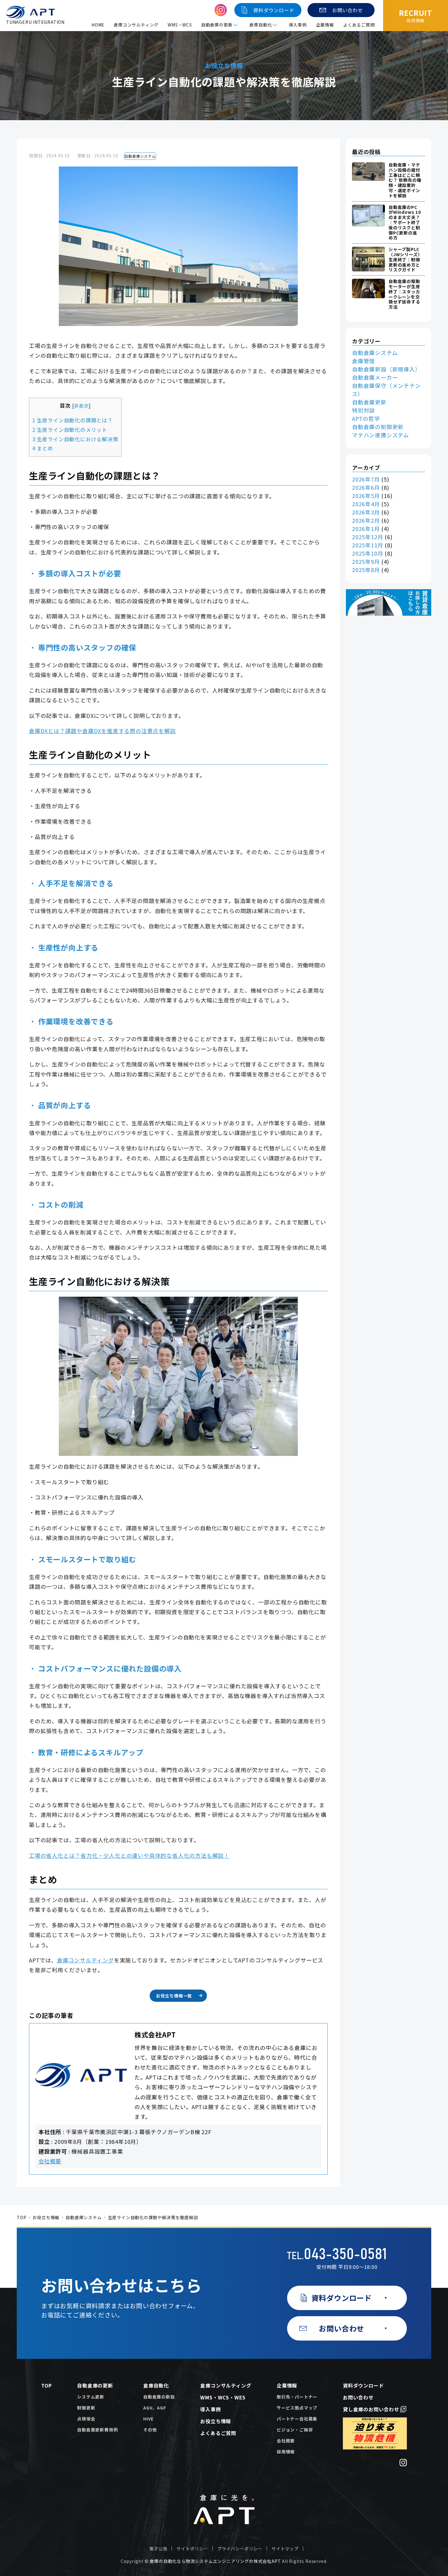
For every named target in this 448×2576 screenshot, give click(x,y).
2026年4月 (366, 504)
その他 (150, 2430)
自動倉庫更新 (369, 402)
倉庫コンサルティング (136, 25)
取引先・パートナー (297, 2397)
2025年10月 (368, 553)
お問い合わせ (358, 2397)
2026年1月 (366, 528)
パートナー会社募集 (297, 2419)
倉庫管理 (363, 361)
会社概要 (50, 2161)
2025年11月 (368, 545)
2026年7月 (366, 479)
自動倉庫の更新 (95, 2385)
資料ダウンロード (363, 2385)
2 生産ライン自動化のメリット (70, 430)
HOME (98, 25)
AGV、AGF (155, 2408)
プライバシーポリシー (240, 2549)
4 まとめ (43, 448)
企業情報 (325, 25)
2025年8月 (366, 570)
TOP (21, 2217)
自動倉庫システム (140, 156)
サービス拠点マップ (297, 2408)
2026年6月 (366, 487)
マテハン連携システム (380, 435)
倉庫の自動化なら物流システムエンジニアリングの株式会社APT (215, 2561)
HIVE (148, 2419)
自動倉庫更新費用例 (97, 2430)
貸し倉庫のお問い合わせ (371, 2409)
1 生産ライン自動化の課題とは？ (73, 420)
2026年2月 (366, 520)
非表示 (81, 406)
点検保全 (86, 2419)
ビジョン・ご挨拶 (295, 2430)
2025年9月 (366, 561)
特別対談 (363, 410)
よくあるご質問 (359, 25)
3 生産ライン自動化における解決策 (75, 439)
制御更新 (86, 2408)
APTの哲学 (366, 418)
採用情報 (286, 2452)
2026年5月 (366, 496)
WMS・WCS (180, 25)
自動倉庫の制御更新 (378, 427)
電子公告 (158, 2549)
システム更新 (91, 2397)
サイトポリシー (192, 2549)
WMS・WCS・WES (223, 2397)
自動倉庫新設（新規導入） (386, 369)
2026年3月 (366, 512)
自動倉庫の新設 (159, 2397)
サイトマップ (285, 2549)
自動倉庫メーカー (375, 377)
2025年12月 (368, 537)
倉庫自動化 (156, 2385)
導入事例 (298, 25)
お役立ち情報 (46, 2217)
